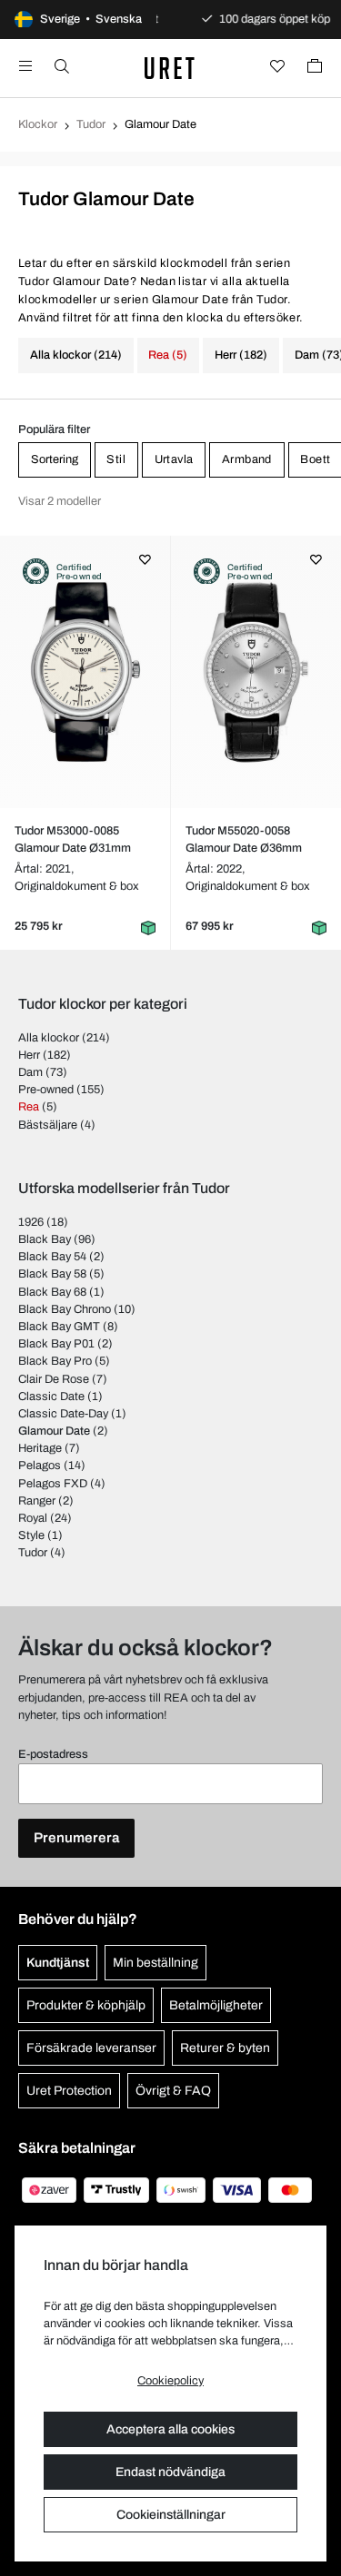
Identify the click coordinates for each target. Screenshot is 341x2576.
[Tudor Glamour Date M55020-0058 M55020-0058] (256, 672)
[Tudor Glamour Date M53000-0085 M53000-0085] (85, 672)
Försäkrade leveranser (91, 2048)
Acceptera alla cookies (170, 2429)
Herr (29, 1055)
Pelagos (40, 1466)
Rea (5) (168, 355)
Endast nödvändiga (170, 2472)
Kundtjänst (58, 1963)
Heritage (40, 1448)
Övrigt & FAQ (173, 2091)
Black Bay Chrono (65, 1309)
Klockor (38, 124)
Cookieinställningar (171, 2515)
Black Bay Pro (55, 1361)
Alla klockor (49, 1038)
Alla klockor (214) (76, 355)
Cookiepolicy (170, 2381)
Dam (30, 1072)
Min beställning (155, 1963)
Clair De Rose (54, 1379)
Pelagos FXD (53, 1484)
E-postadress (53, 1754)
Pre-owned (46, 1090)
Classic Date (51, 1397)
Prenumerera (76, 1838)
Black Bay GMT (59, 1327)
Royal (33, 1518)
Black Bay (45, 1239)
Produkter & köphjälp (86, 2005)
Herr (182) (241, 355)
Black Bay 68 (52, 1292)
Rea (29, 1107)
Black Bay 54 (52, 1257)
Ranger (37, 1501)
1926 (31, 1222)
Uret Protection (69, 2091)
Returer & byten (225, 2048)
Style (31, 1535)
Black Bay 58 (52, 1274)
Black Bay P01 (56, 1344)
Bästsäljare (48, 1125)
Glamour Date (54, 1431)
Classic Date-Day (63, 1414)
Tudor (91, 124)
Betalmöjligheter (216, 2005)
